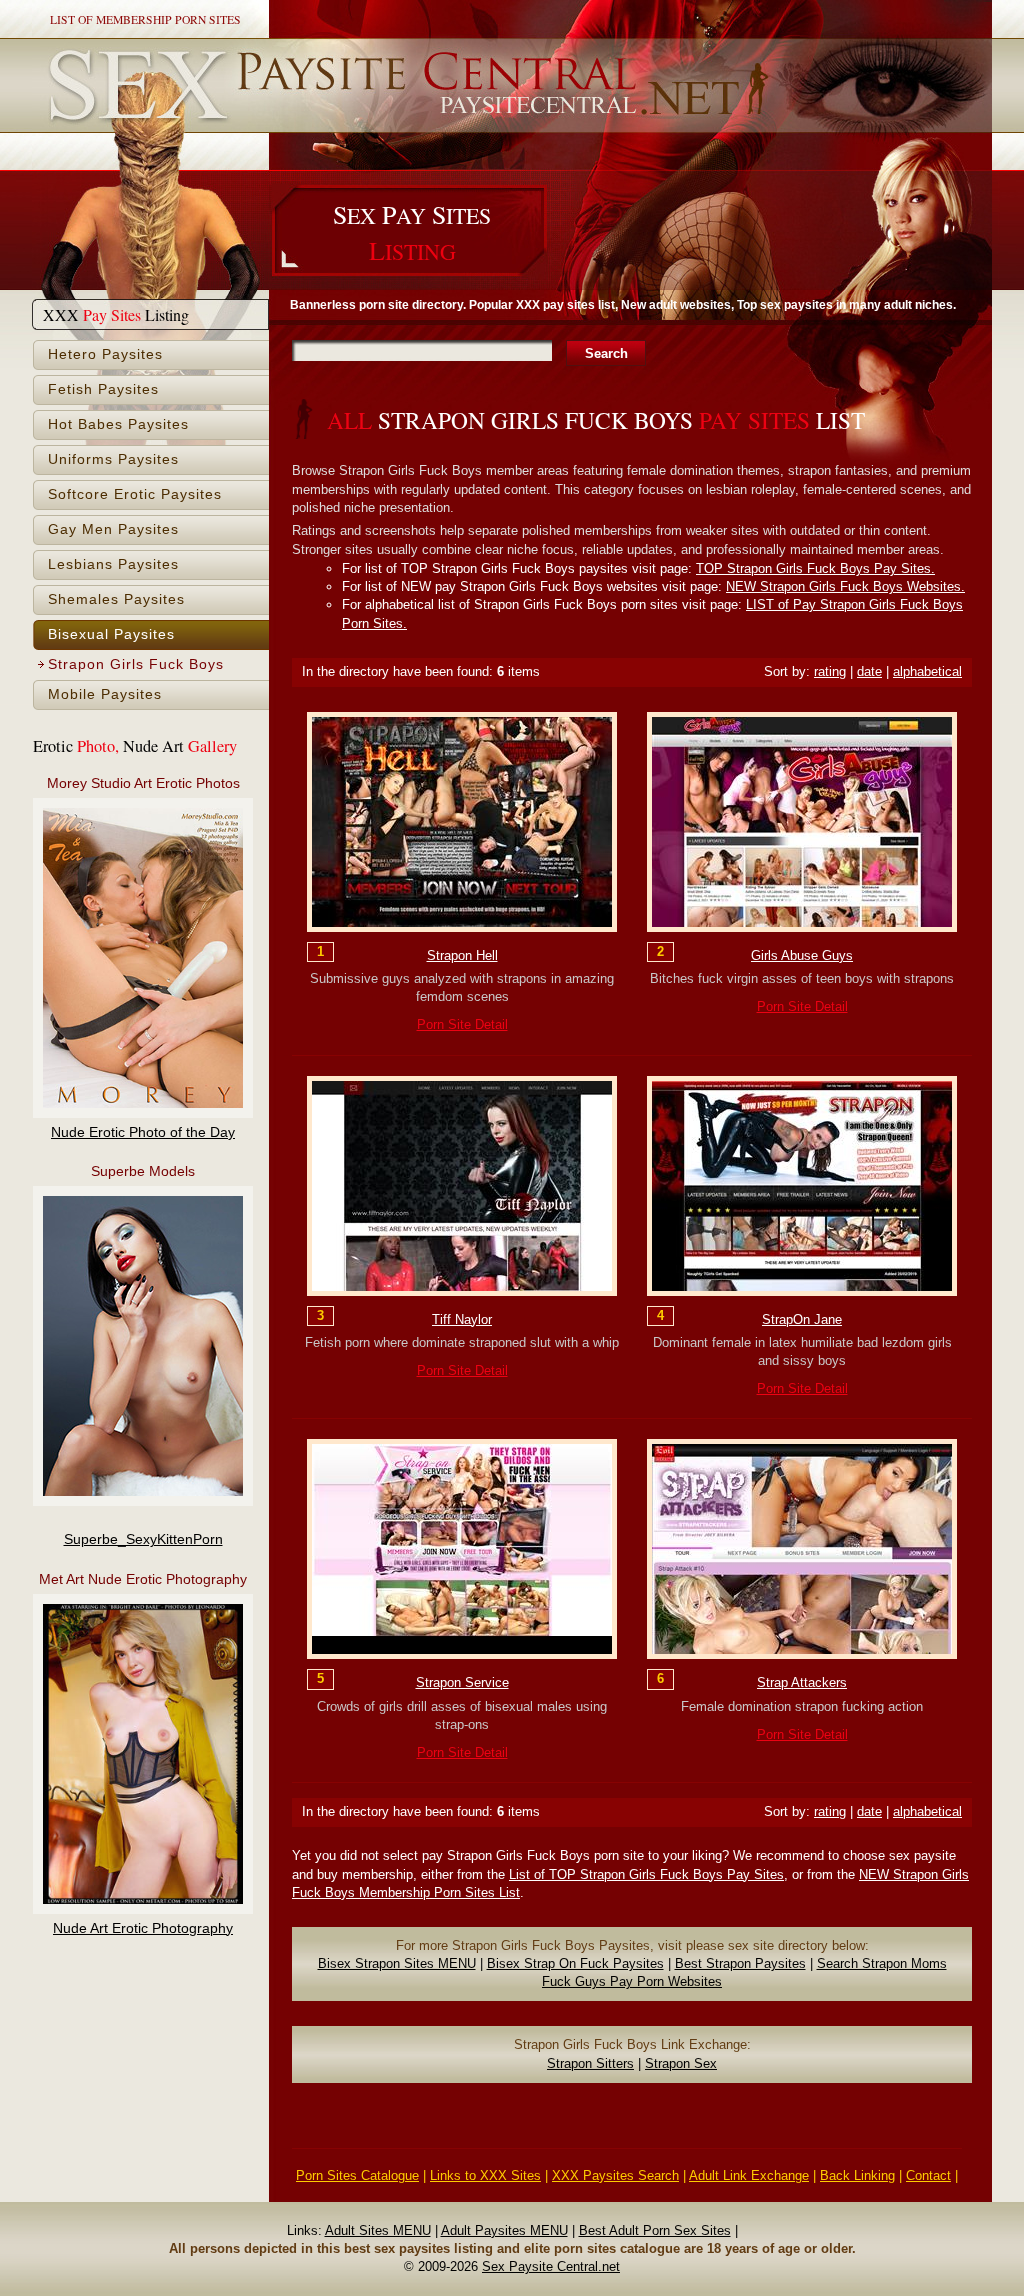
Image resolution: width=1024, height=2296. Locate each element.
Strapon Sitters (590, 2063)
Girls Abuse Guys (802, 955)
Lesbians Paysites (113, 564)
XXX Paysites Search (615, 2175)
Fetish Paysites (103, 389)
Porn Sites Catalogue (357, 2175)
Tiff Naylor (462, 1319)
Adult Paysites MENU (504, 2230)
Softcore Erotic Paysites (135, 494)
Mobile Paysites (105, 694)
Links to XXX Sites (485, 2175)
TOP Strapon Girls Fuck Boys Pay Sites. (815, 568)
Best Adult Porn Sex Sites (655, 2230)
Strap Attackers (802, 1682)
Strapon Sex (681, 2063)
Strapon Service (462, 1682)
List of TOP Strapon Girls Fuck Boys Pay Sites (646, 1874)
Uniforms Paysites (113, 459)
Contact (928, 2175)
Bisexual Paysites (111, 634)
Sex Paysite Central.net (551, 2266)
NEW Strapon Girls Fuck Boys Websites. (845, 586)
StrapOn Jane (802, 1319)
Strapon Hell (462, 955)
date (869, 671)
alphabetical (927, 671)
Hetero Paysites (105, 354)
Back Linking (857, 2175)
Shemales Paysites (116, 599)
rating (830, 671)
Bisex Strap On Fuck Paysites (575, 1963)
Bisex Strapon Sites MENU (397, 1963)
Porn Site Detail (462, 1024)
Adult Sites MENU (378, 2230)
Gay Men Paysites (113, 529)
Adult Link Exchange (749, 2175)
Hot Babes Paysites (118, 424)
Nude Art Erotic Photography (143, 1928)
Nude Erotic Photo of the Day (143, 1132)
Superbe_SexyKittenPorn (143, 1539)
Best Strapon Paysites (740, 1963)
